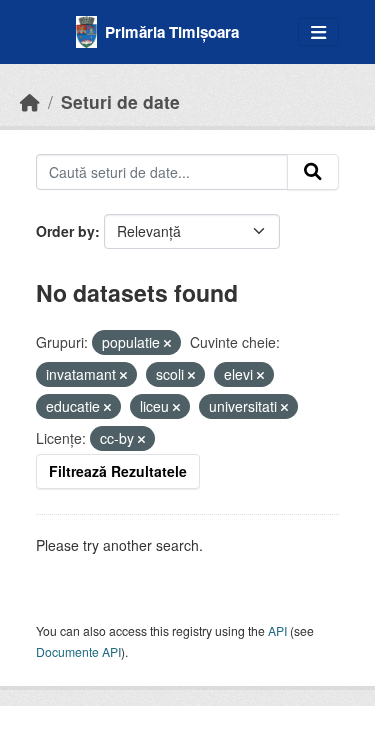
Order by (65, 231)
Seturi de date (120, 101)
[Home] (30, 101)
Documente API (78, 651)
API (277, 630)
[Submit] (313, 172)
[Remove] (167, 343)
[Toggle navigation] (318, 32)
